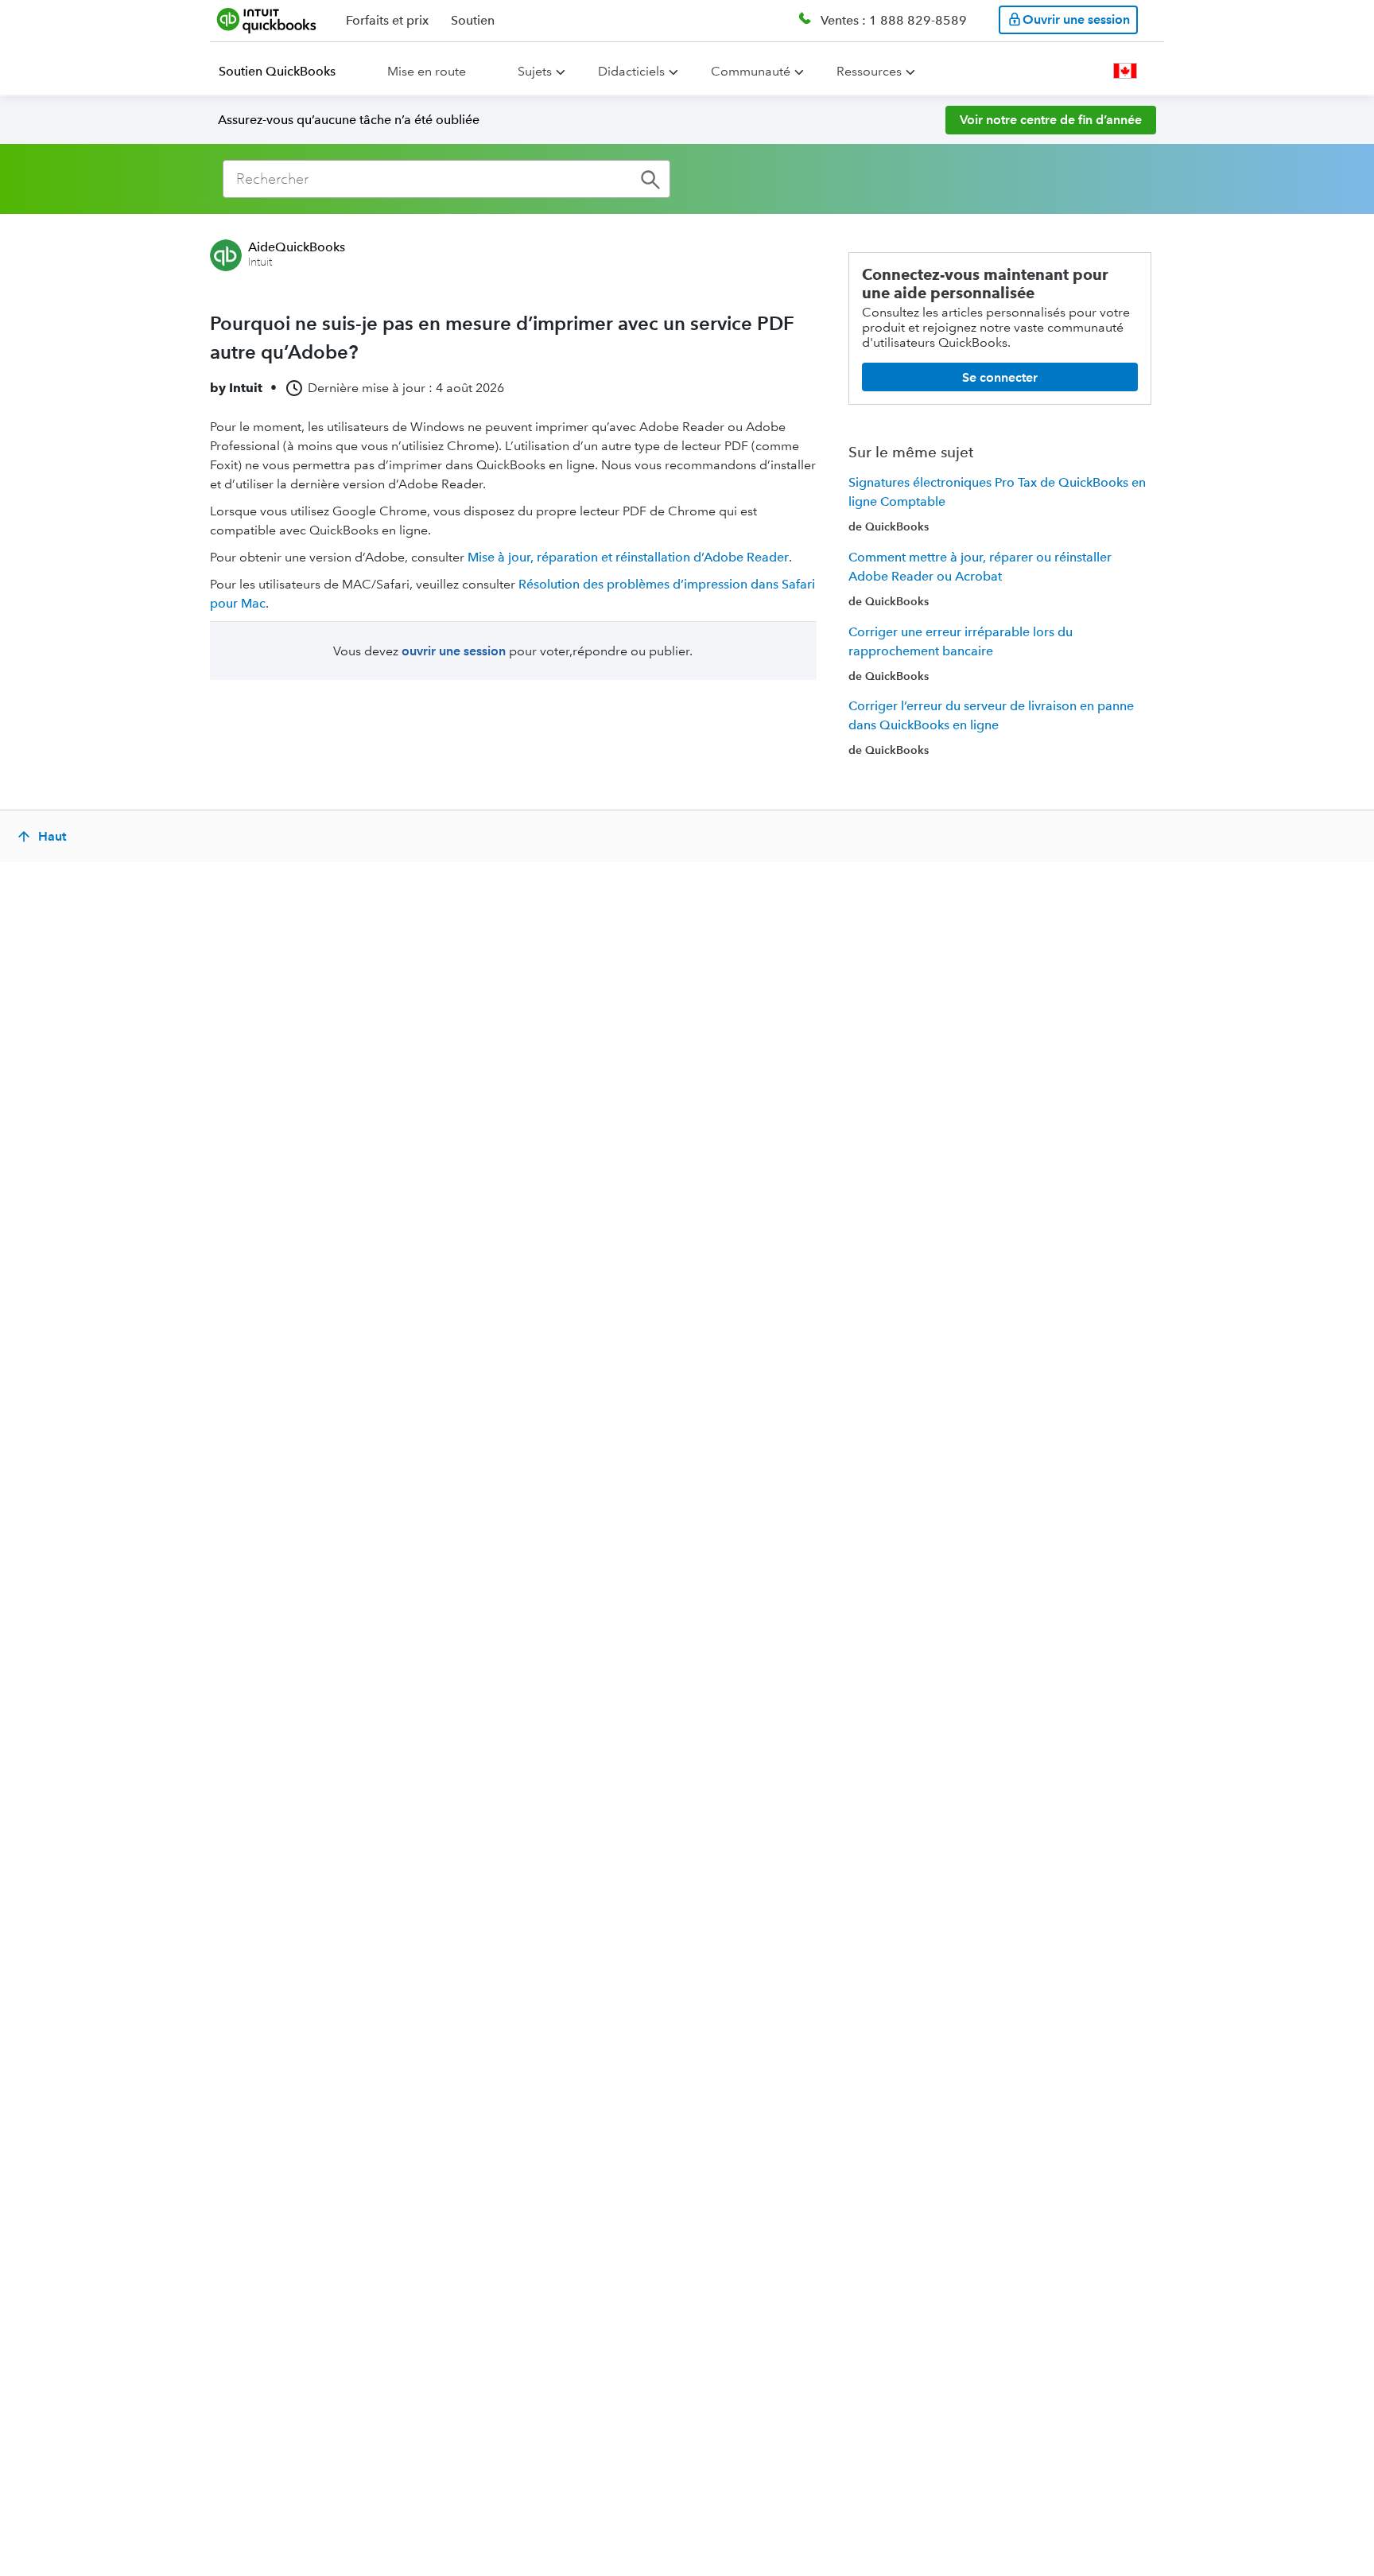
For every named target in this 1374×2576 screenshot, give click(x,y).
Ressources (869, 71)
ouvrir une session (454, 651)
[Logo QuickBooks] (267, 20)
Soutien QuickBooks (277, 71)
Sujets (535, 71)
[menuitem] (287, 72)
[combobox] (446, 179)
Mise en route (427, 71)
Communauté (751, 71)
